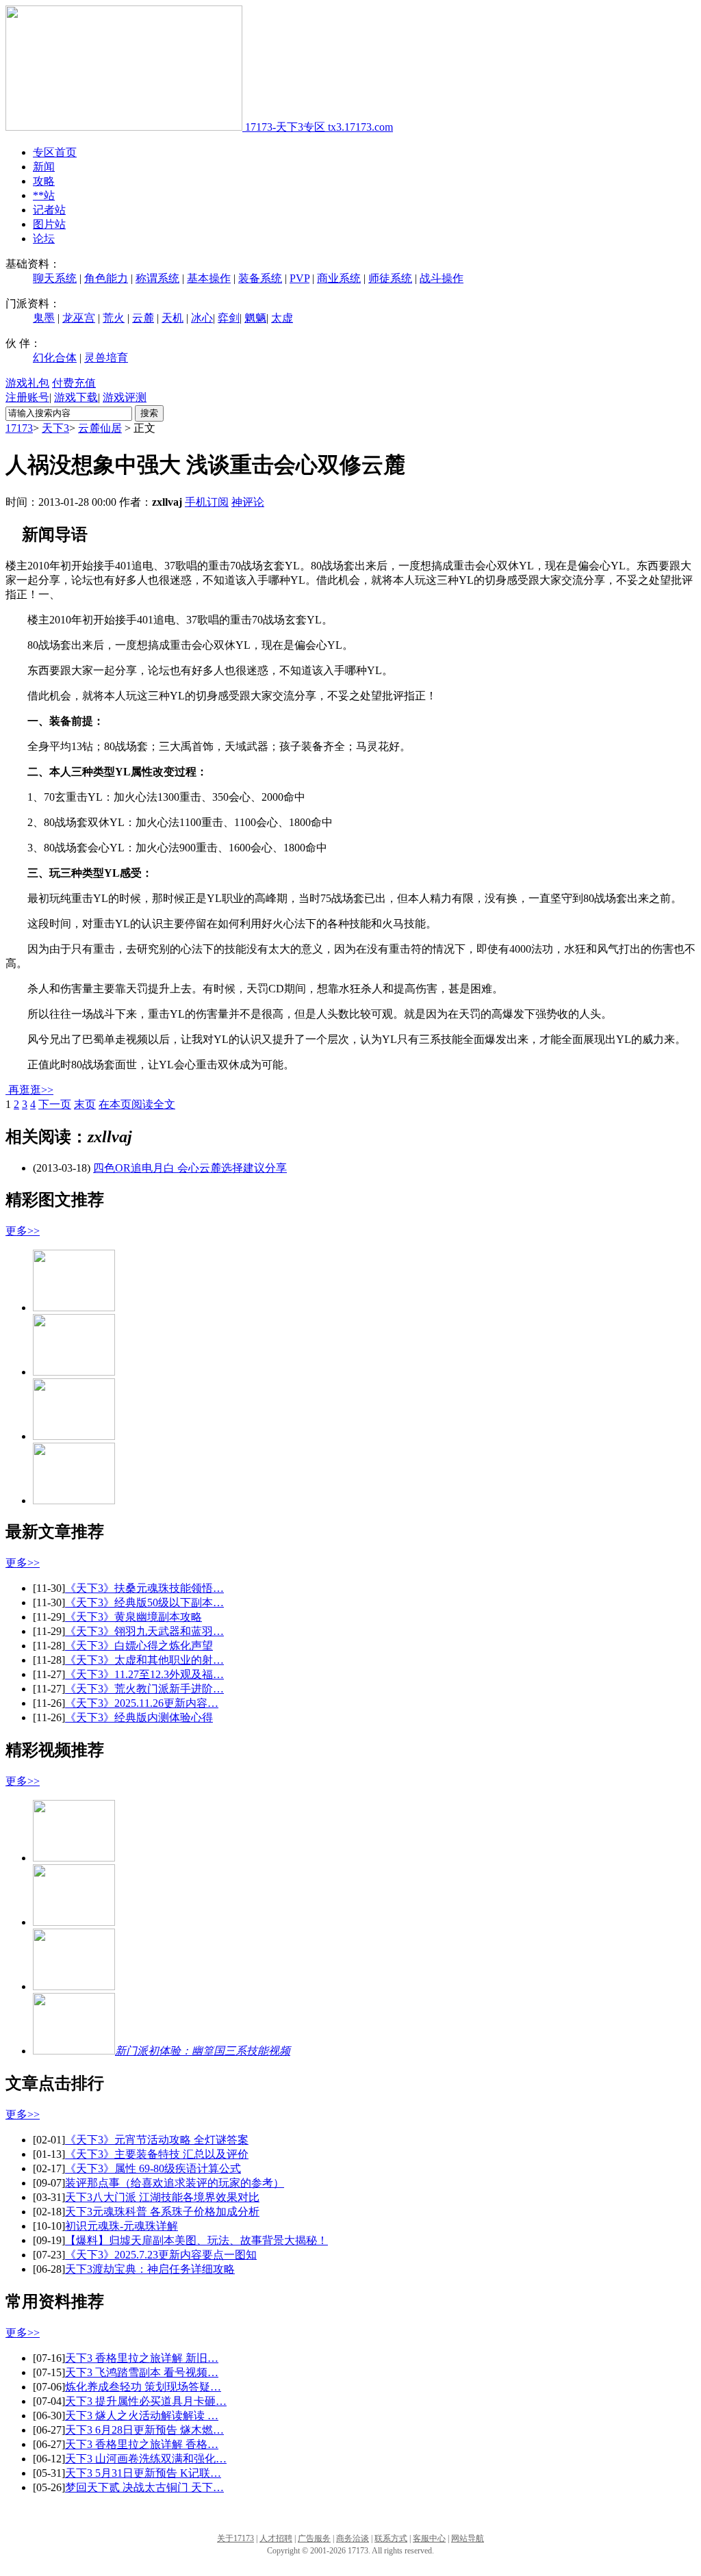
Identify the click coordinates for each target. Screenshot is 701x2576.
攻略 (44, 181)
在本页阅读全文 (137, 1104)
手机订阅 (207, 502)
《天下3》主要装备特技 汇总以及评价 (157, 2154)
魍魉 (255, 318)
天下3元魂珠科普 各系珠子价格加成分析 (162, 2212)
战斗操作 (442, 278)
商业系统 (339, 278)
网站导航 (468, 2538)
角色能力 (106, 278)
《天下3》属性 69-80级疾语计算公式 (153, 2168)
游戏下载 (76, 397)
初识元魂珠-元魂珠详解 (122, 2226)
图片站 (49, 224)
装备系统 (260, 278)
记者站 (49, 210)
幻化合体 (55, 358)
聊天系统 (55, 278)
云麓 (143, 318)
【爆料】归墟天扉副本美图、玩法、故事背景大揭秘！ (196, 2240)
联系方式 (391, 2538)
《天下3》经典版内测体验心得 (139, 1717)
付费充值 (74, 383)
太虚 (282, 318)
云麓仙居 (100, 428)
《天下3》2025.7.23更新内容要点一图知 (161, 2255)
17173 (19, 428)
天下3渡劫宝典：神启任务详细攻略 (150, 2269)
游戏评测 (125, 397)
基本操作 (209, 278)
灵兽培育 (106, 358)
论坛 (44, 239)
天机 (173, 318)
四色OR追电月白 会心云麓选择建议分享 (190, 1168)
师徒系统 (390, 278)
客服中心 (429, 2538)
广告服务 (314, 2538)
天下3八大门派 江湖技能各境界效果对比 (162, 2197)
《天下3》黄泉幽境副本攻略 (133, 1617)
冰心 (202, 318)
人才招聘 (276, 2538)
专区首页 (55, 152)
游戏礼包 (27, 383)
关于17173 (235, 2538)
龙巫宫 (79, 318)
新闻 (44, 167)
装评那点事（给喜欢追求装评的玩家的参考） (175, 2183)
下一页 (55, 1104)
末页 (85, 1104)
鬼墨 (44, 318)
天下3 (55, 428)
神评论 (248, 502)
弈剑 (229, 318)
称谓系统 (157, 278)
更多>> (23, 1231)
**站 (44, 195)
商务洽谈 (353, 2538)
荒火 (114, 318)
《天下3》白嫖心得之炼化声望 (139, 1646)
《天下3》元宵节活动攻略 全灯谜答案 (157, 2140)
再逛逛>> (31, 1090)
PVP (299, 278)
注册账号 (27, 397)
